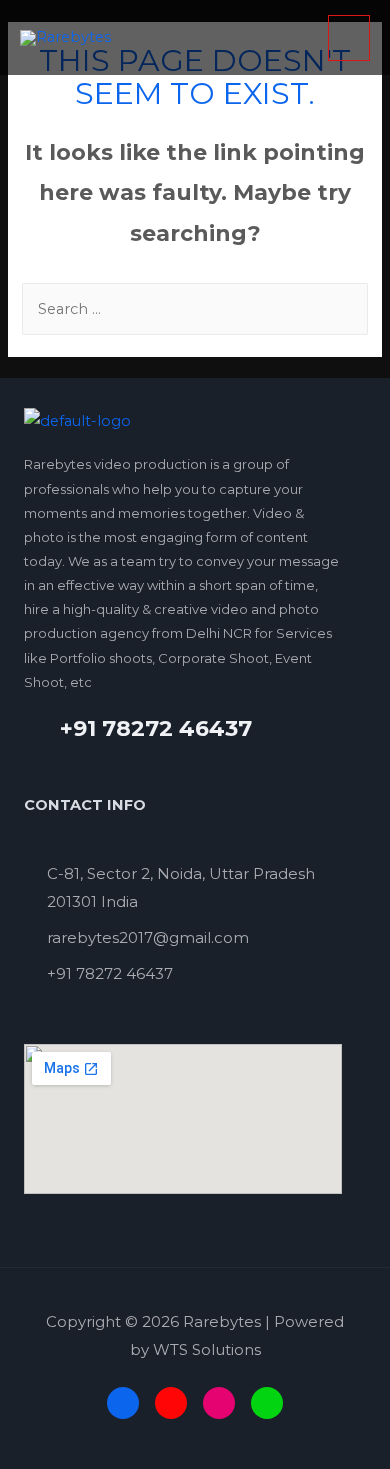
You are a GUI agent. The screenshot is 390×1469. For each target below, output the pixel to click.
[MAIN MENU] (349, 38)
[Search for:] (194, 309)
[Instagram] (219, 1403)
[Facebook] (123, 1403)
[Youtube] (171, 1403)
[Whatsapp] (267, 1403)
